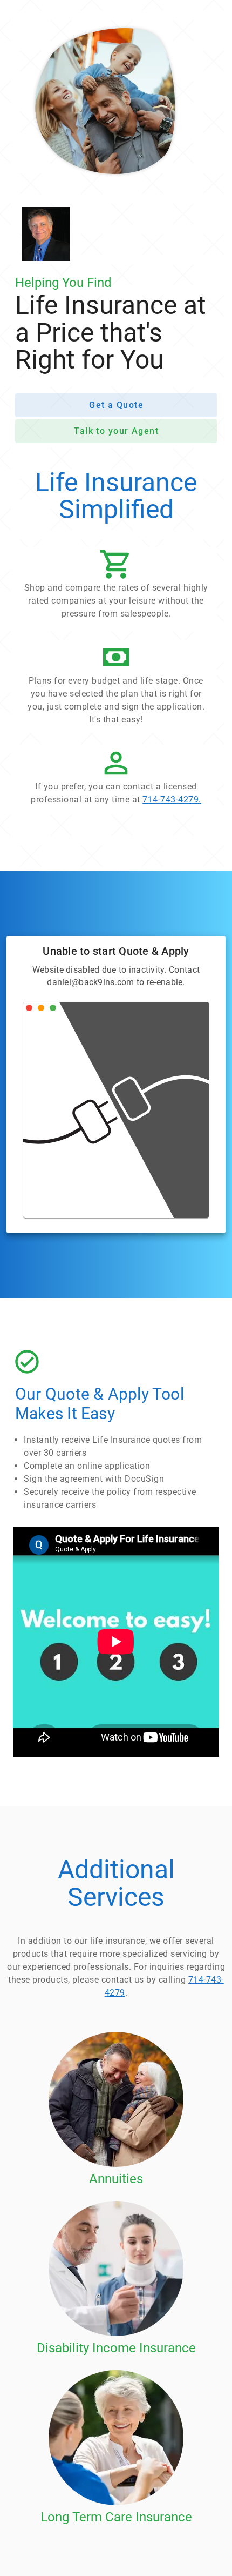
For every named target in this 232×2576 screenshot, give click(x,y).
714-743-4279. (172, 799)
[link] (116, 779)
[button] (116, 587)
